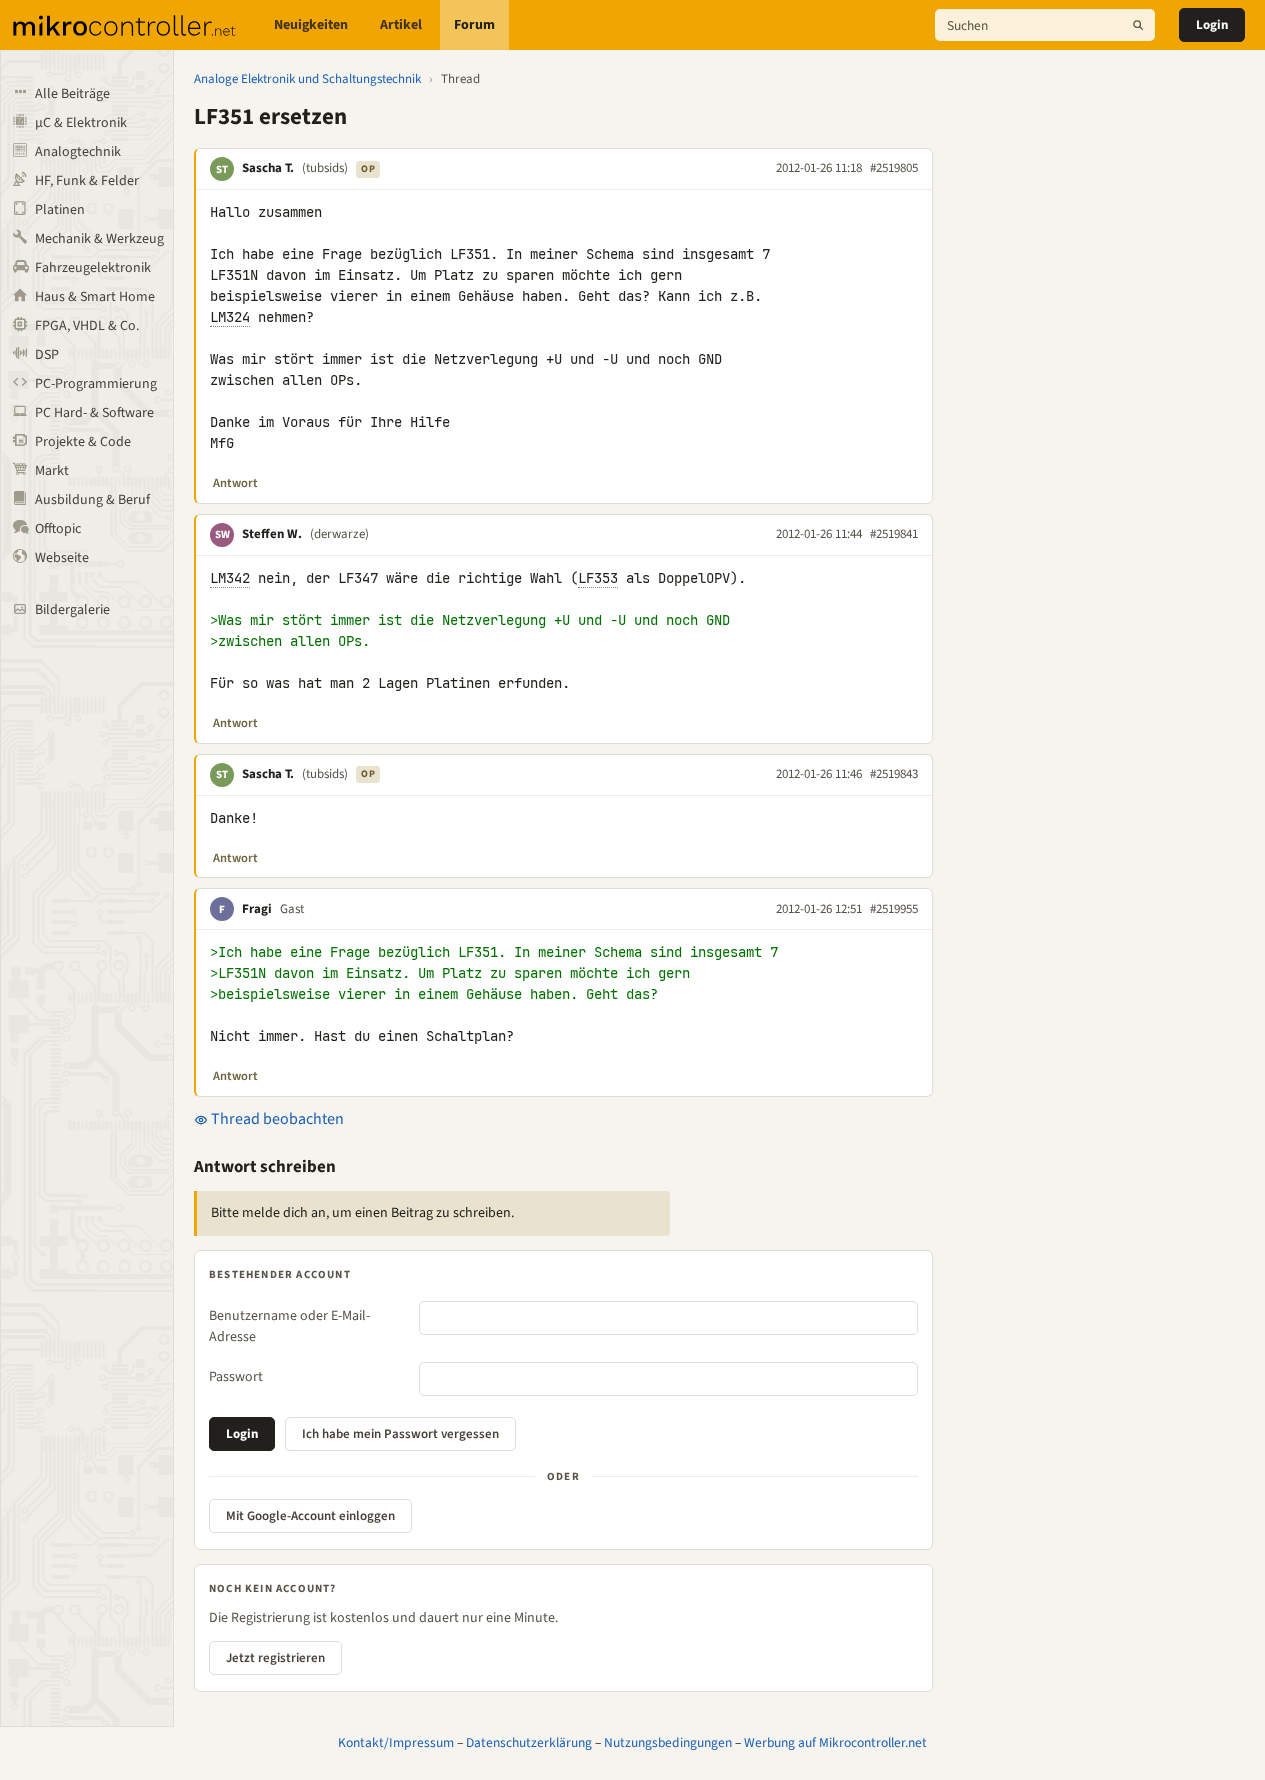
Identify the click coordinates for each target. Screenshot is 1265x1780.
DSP (47, 355)
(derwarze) (339, 534)
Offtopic (58, 529)
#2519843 (894, 774)
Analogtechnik (78, 152)
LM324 (230, 317)
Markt (52, 471)
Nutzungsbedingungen (668, 1742)
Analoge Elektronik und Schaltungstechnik (307, 79)
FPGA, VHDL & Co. (87, 326)
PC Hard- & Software (94, 413)
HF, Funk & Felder (87, 181)
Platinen (60, 210)
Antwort (235, 483)
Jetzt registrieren (275, 1658)
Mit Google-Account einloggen (310, 1516)
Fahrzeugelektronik (93, 268)
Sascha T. (268, 168)
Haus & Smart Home (95, 297)
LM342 (230, 578)
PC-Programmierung (96, 384)
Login (1212, 25)
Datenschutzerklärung (529, 1742)
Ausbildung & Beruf (92, 500)
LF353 (598, 578)
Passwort (236, 1377)
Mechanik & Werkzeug (99, 239)
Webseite (62, 558)
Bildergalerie (72, 610)
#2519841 (894, 534)
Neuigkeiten (311, 25)
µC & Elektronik (81, 123)
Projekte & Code (83, 442)
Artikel (401, 25)
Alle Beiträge (72, 94)
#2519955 (894, 909)
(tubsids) (325, 168)
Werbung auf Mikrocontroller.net (835, 1742)
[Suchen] (1138, 25)
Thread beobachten (276, 1119)
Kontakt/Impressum (396, 1742)
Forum (474, 25)
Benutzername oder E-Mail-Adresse (289, 1326)
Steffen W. (272, 534)
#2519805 (894, 168)
